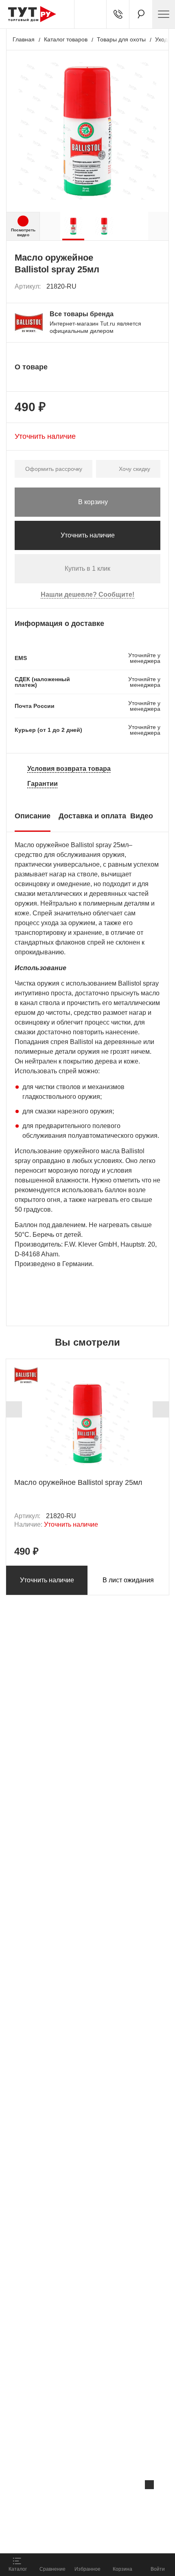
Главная (24, 39)
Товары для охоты (121, 39)
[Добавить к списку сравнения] (137, 287)
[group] (73, 226)
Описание (33, 816)
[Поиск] (141, 14)
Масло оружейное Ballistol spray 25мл (78, 1482)
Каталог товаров (66, 39)
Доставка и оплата (92, 816)
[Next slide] (161, 1409)
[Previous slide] (14, 1409)
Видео (142, 816)
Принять (109, 2538)
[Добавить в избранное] (155, 287)
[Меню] (164, 14)
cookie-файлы (103, 2502)
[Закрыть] (149, 2485)
